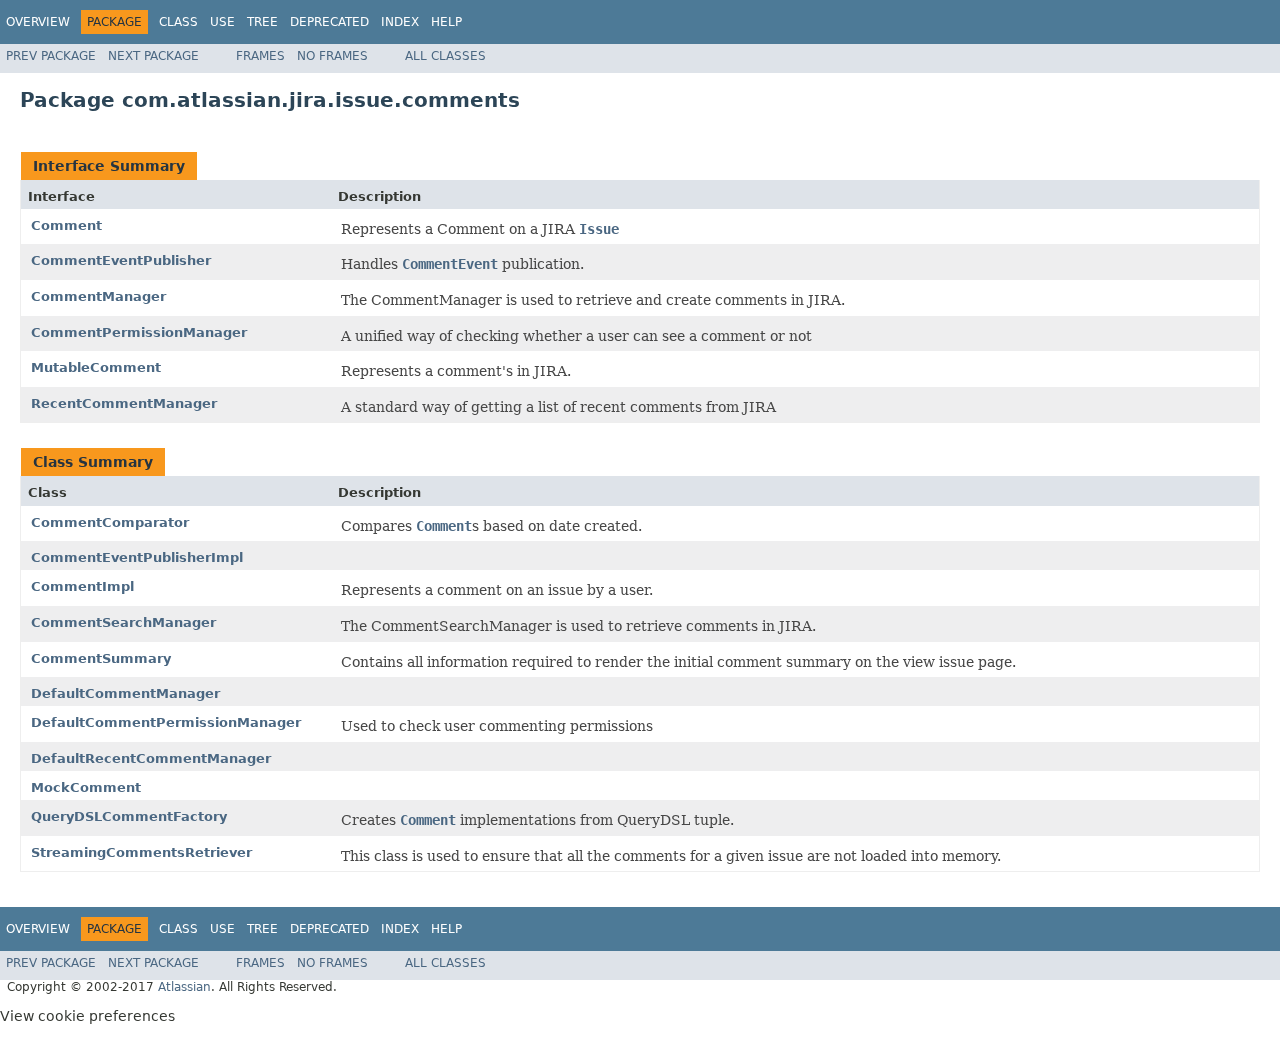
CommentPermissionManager (139, 332)
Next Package (153, 56)
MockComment (86, 787)
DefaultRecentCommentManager (151, 758)
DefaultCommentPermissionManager (166, 722)
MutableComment (96, 367)
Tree (262, 22)
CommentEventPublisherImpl (137, 557)
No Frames (332, 56)
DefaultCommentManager (125, 693)
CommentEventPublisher (121, 260)
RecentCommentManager (124, 403)
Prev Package (51, 56)
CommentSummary (101, 658)
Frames (260, 56)
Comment (66, 225)
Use (222, 22)
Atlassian (184, 987)
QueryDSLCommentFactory (129, 816)
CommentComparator (110, 522)
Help (446, 22)
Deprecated (329, 22)
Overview (38, 22)
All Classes (445, 56)
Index (400, 22)
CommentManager (98, 296)
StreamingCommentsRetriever (141, 852)
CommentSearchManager (123, 622)
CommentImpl (82, 586)
